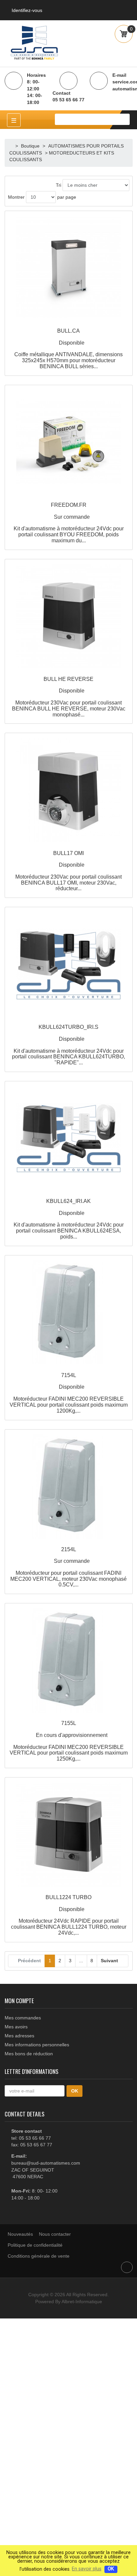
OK (111, 2569)
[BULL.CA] (69, 268)
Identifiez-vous (27, 10)
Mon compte (19, 2000)
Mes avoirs (16, 2027)
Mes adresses (19, 2036)
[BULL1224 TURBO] (69, 1834)
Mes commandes (23, 2018)
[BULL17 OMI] (69, 790)
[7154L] (69, 1312)
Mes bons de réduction (29, 2054)
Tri (59, 185)
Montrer (16, 197)
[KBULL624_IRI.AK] (69, 1138)
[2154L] (69, 1486)
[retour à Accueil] (12, 146)
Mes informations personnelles (37, 2045)
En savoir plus (87, 2569)
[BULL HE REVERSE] (69, 616)
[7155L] (69, 1660)
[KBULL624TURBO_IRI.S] (69, 964)
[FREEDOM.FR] (69, 442)
